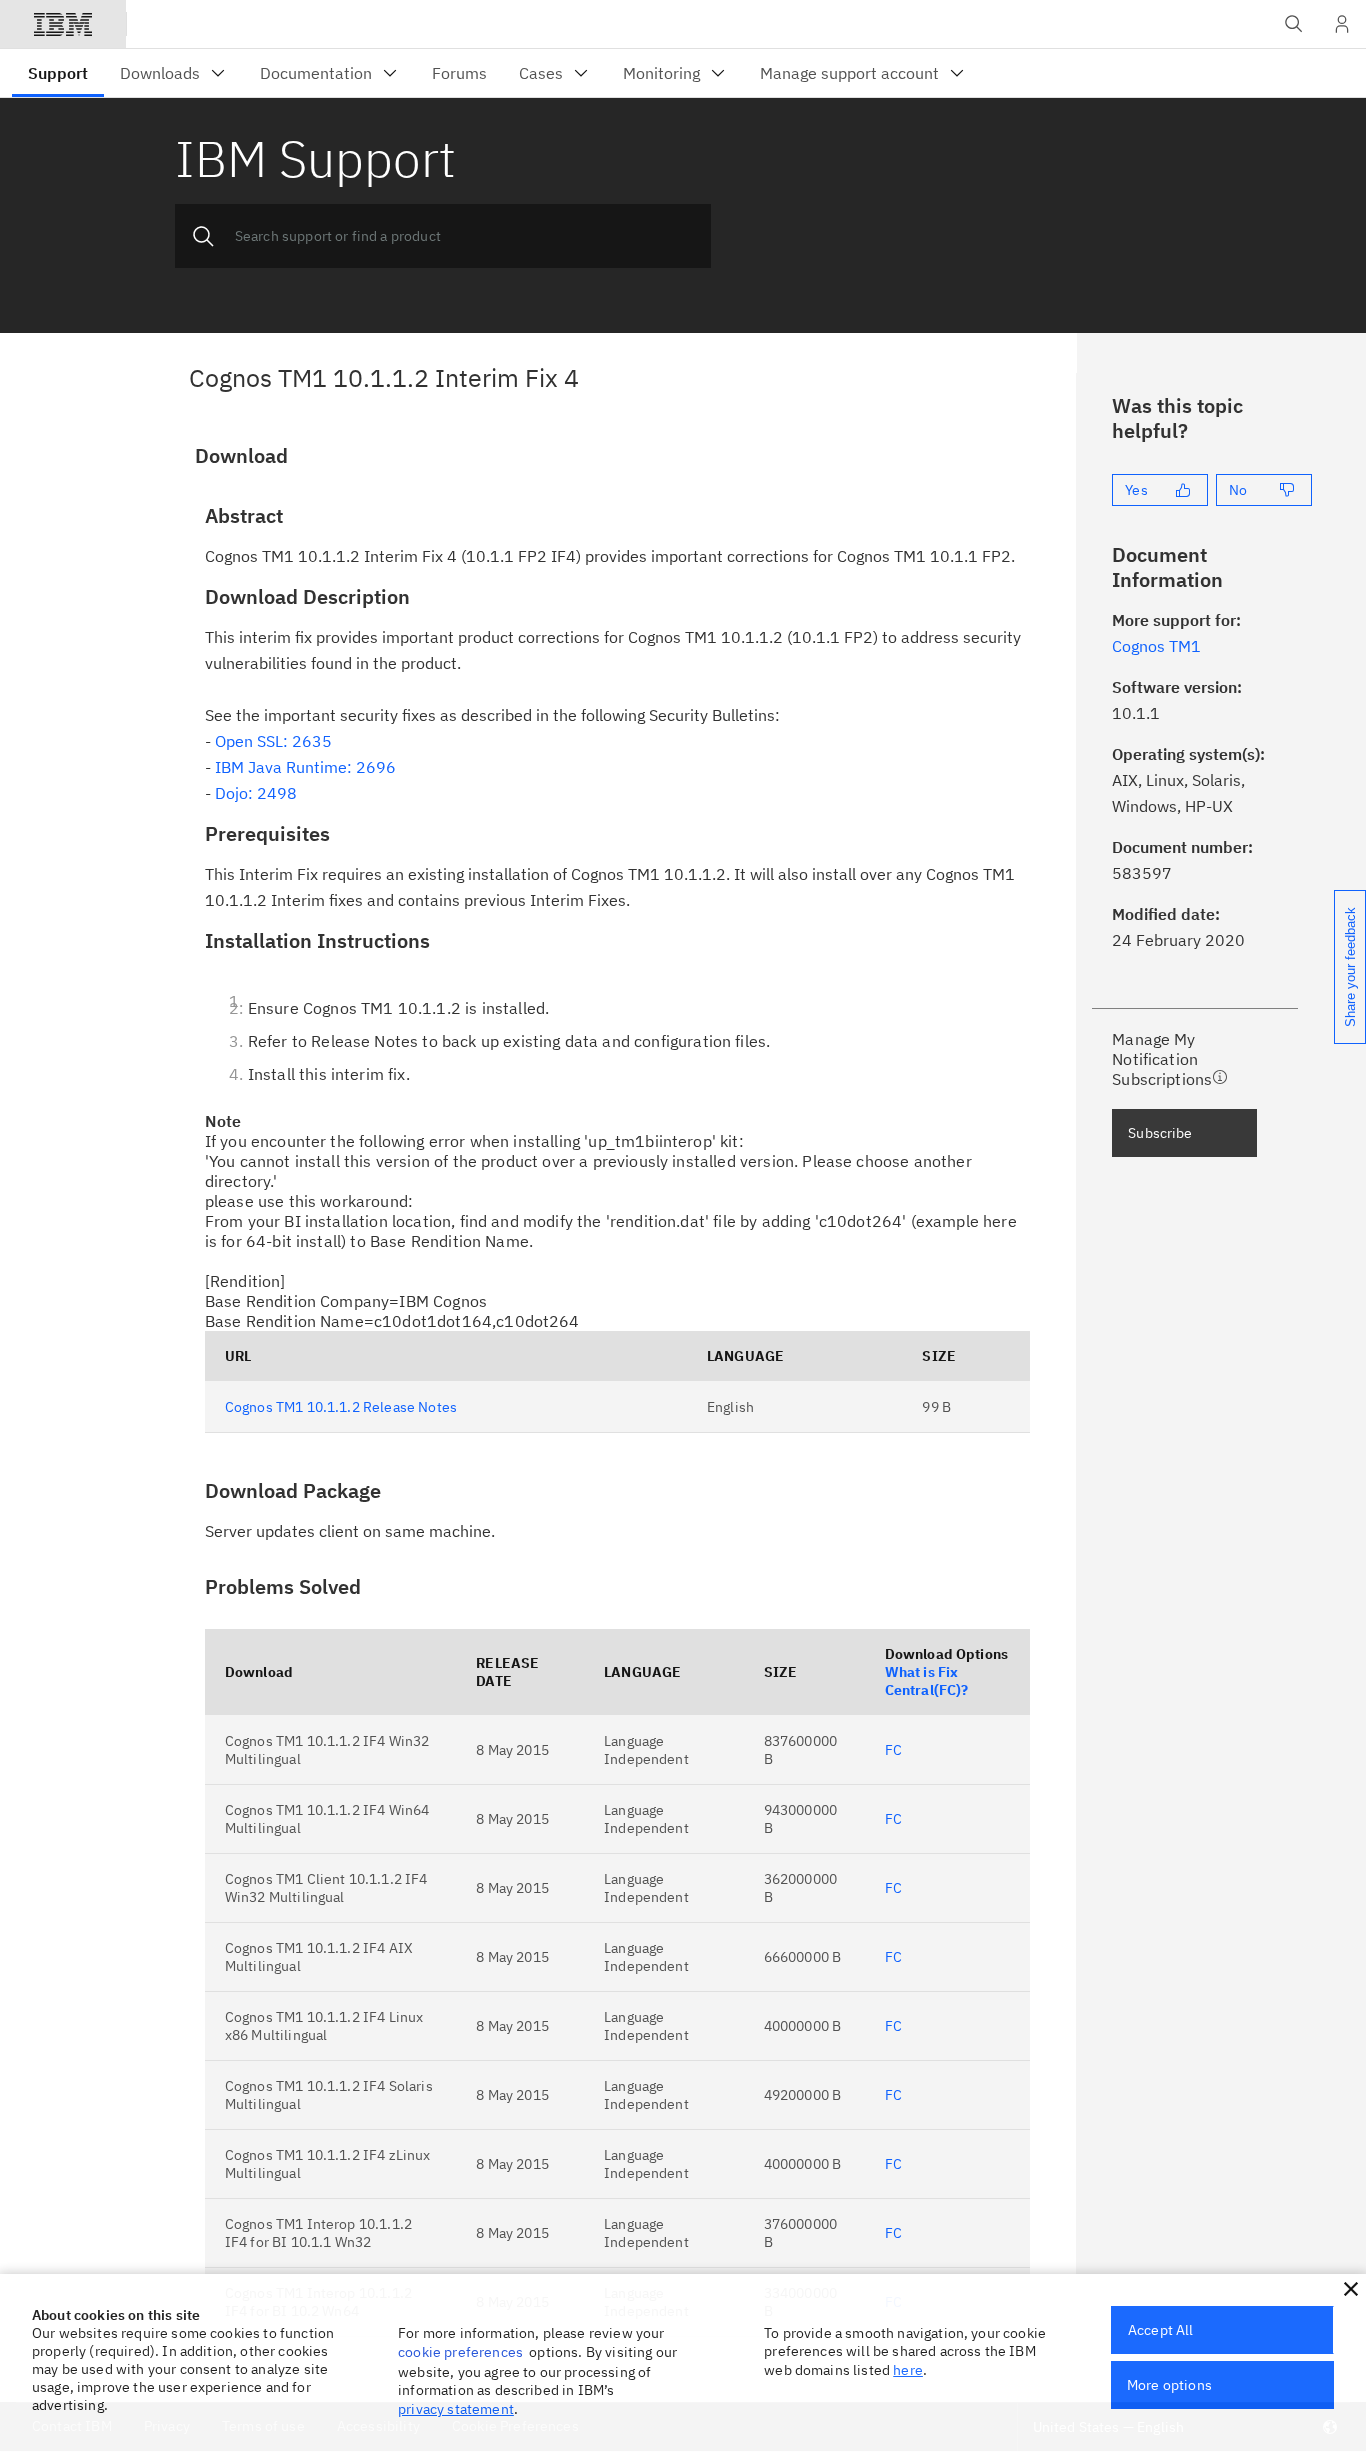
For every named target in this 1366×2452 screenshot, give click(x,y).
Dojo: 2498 (256, 793)
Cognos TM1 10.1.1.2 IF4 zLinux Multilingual (328, 2164)
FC (893, 1750)
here (908, 2370)
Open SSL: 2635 (273, 741)
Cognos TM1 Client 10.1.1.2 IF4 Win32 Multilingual (326, 1888)
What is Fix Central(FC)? (927, 1681)
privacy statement (456, 2409)
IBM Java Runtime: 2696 (305, 767)
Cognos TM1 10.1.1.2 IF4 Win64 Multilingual (327, 1819)
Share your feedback (1350, 967)
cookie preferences (460, 2352)
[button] (1351, 2289)
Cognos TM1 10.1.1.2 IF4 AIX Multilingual (319, 1957)
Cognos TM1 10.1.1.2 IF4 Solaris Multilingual (329, 2095)
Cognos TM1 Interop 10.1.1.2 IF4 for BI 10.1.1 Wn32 (318, 2233)
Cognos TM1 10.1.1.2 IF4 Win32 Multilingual (327, 1750)
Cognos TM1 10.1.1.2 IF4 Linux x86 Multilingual (324, 2026)
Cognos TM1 (1156, 646)
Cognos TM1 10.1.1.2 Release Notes (341, 1407)
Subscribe (1160, 1133)
